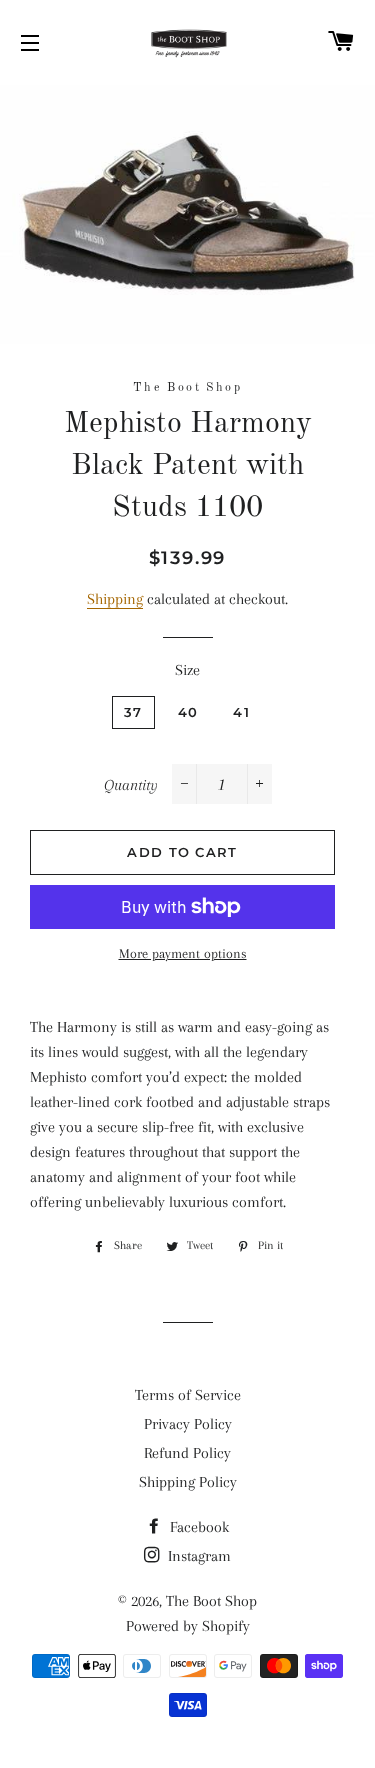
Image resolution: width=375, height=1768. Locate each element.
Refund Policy (187, 1453)
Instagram (197, 1556)
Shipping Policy (188, 1482)
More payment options (183, 953)
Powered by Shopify (188, 1626)
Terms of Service (188, 1395)
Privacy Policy (188, 1424)
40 (188, 712)
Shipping (115, 599)
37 (133, 712)
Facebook (197, 1527)
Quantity (131, 785)
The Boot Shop (211, 1601)
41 (241, 712)
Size (187, 670)
